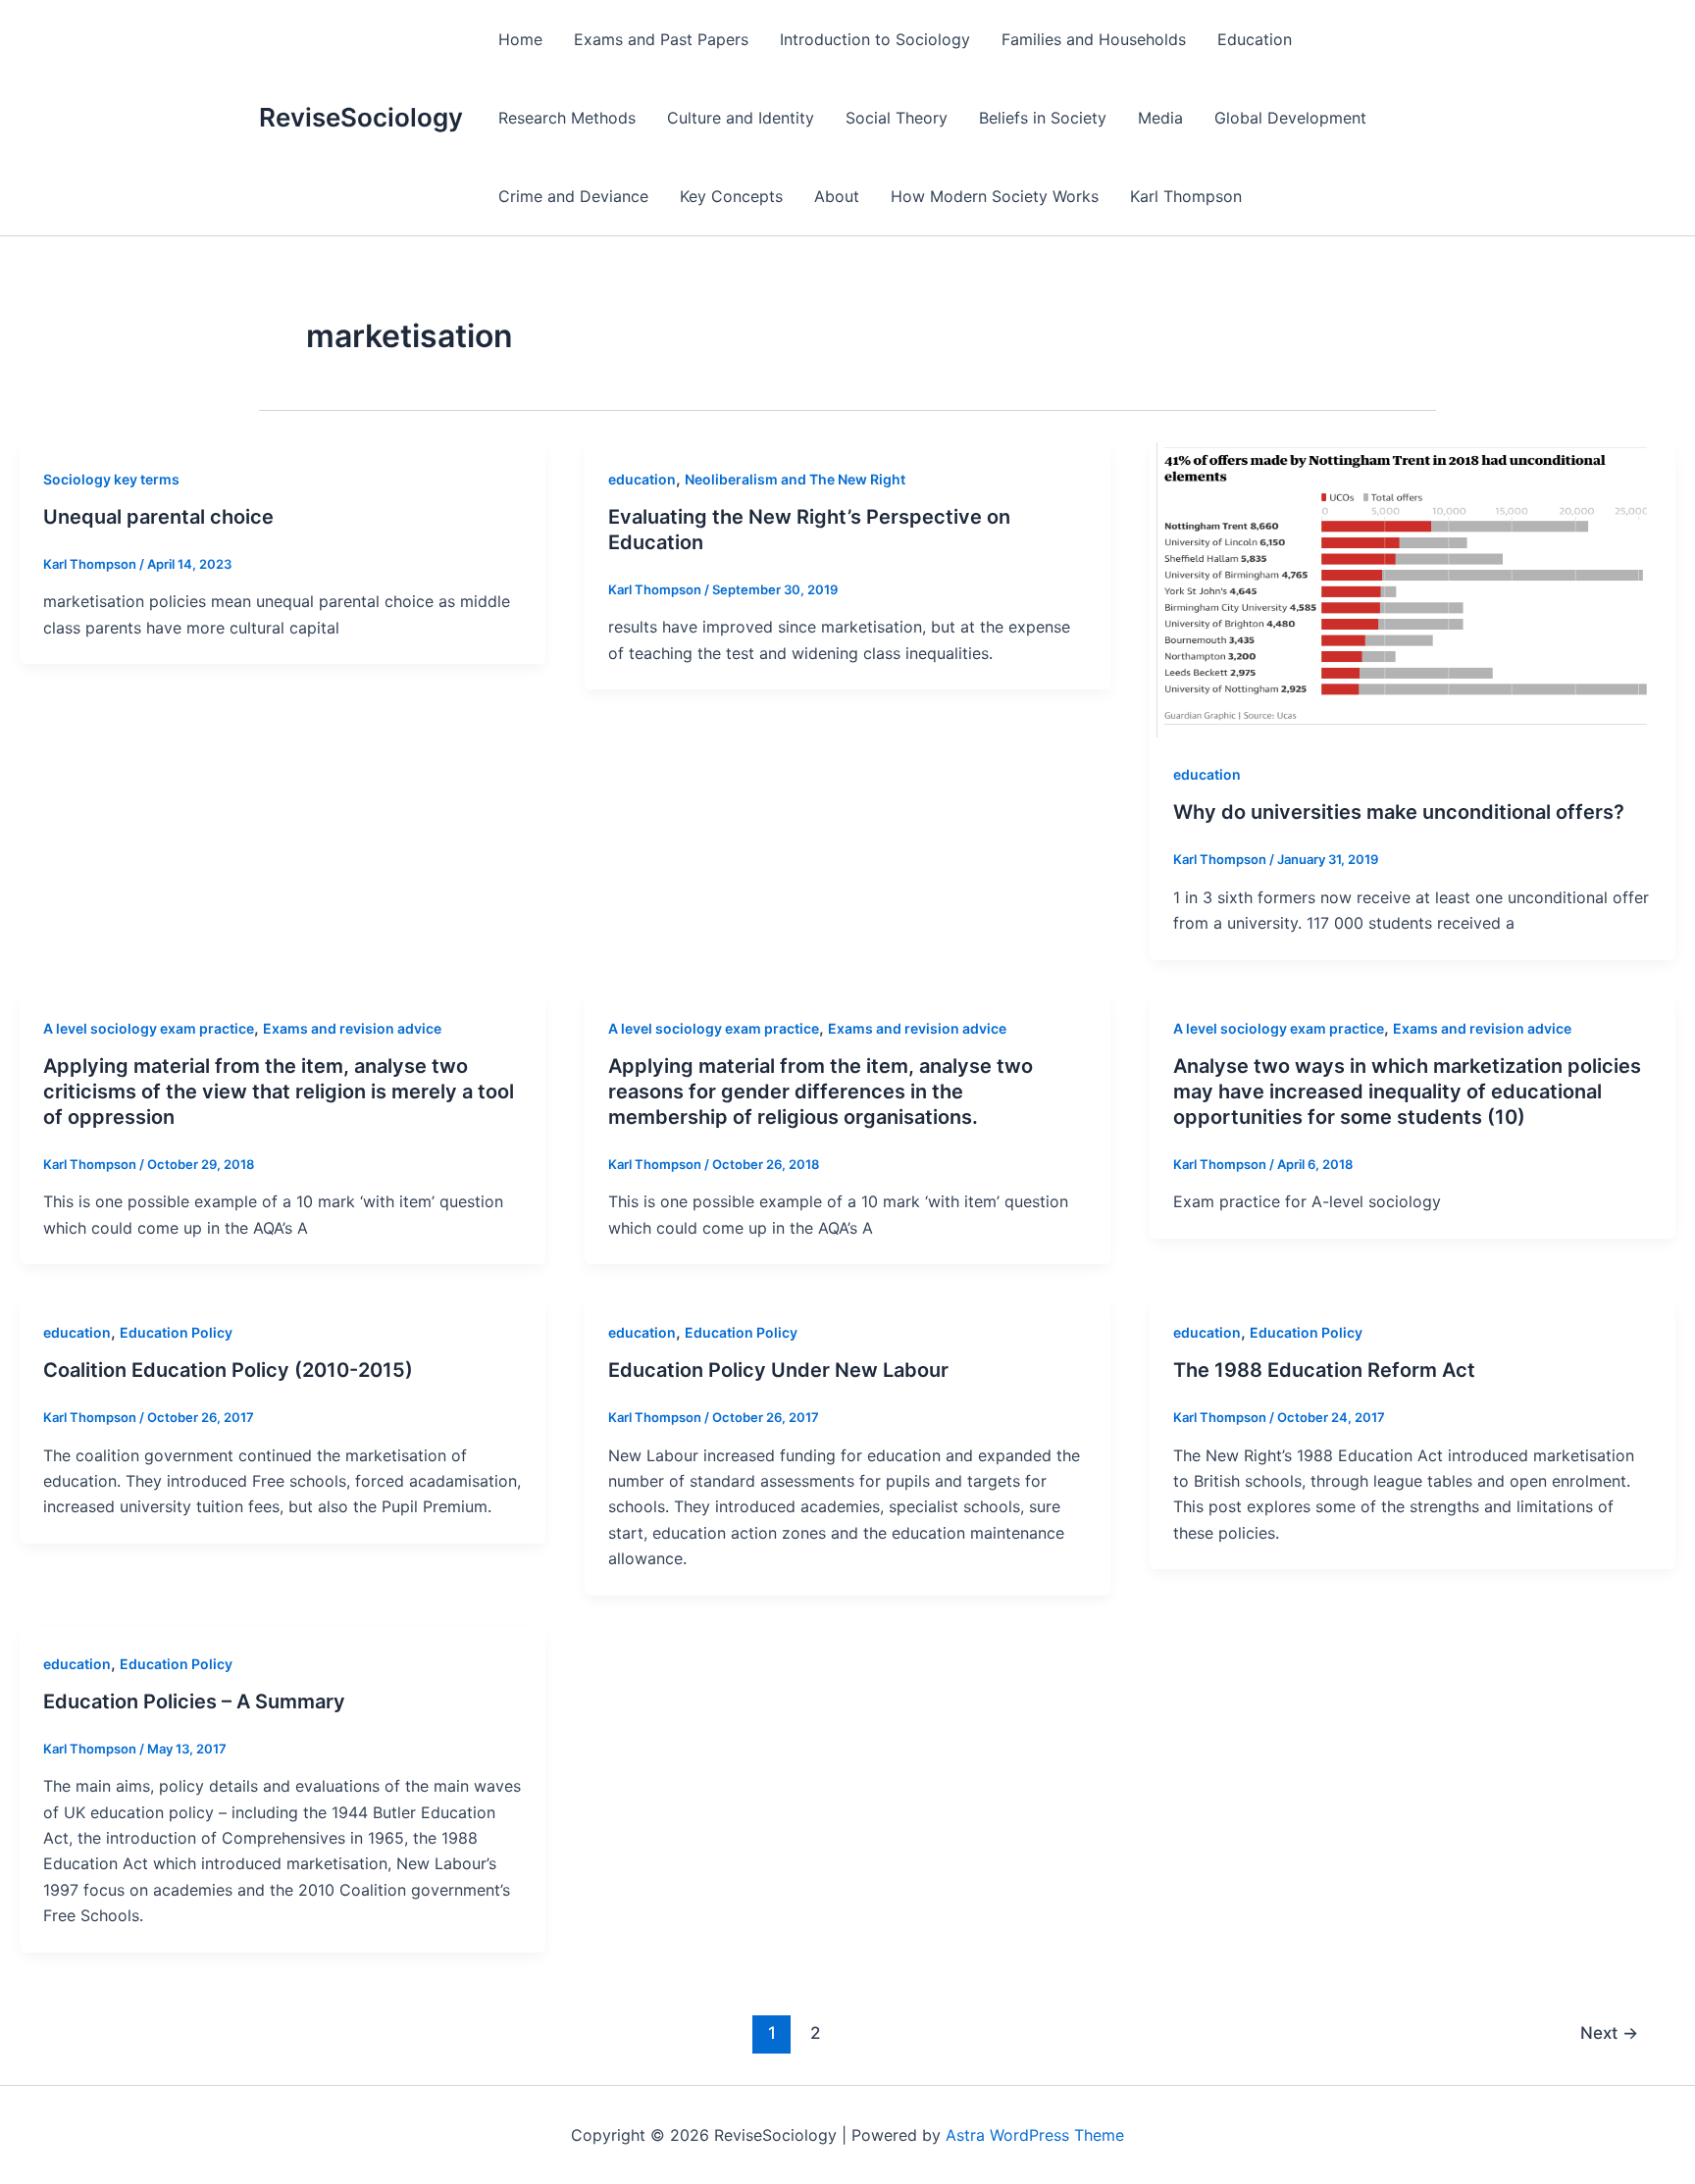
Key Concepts (731, 196)
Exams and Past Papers (661, 39)
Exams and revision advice (352, 1028)
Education (1255, 39)
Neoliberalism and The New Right (795, 479)
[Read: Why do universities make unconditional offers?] (1412, 588)
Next (1609, 2032)
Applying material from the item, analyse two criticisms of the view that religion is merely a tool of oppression (279, 1092)
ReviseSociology (361, 117)
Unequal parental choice (158, 517)
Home (520, 39)
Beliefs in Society (1043, 118)
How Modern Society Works (995, 196)
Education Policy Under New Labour (778, 1370)
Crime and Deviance (573, 196)
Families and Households (1094, 39)
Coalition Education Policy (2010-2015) (228, 1370)
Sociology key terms (111, 479)
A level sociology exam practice (149, 1028)
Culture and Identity (741, 118)
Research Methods (567, 118)
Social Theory (897, 118)
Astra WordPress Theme (1035, 2135)
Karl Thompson (1186, 196)
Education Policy (176, 1332)
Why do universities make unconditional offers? (1399, 812)
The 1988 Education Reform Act (1324, 1370)
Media (1160, 118)
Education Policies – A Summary (194, 1701)
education (642, 479)
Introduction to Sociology (875, 39)
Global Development (1290, 118)
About (837, 196)
